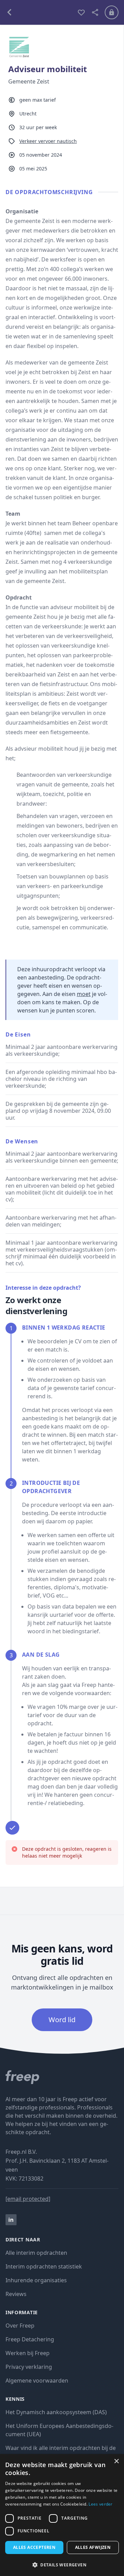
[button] (62, 2565)
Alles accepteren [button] (34, 2547)
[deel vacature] (95, 12)
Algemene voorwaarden (37, 2381)
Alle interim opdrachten (36, 2253)
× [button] (116, 2461)
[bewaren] (81, 12)
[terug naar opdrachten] (39, 12)
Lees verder (100, 2504)
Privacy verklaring (29, 2367)
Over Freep (20, 2326)
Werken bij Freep (28, 2353)
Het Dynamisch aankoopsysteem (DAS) (56, 2412)
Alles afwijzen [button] (93, 2547)
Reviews (16, 2294)
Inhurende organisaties (36, 2280)
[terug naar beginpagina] (62, 2077)
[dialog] (62, 2515)
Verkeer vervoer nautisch (48, 141)
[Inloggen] (112, 12)
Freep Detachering (30, 2339)
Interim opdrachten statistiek (44, 2266)
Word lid (62, 2020)
